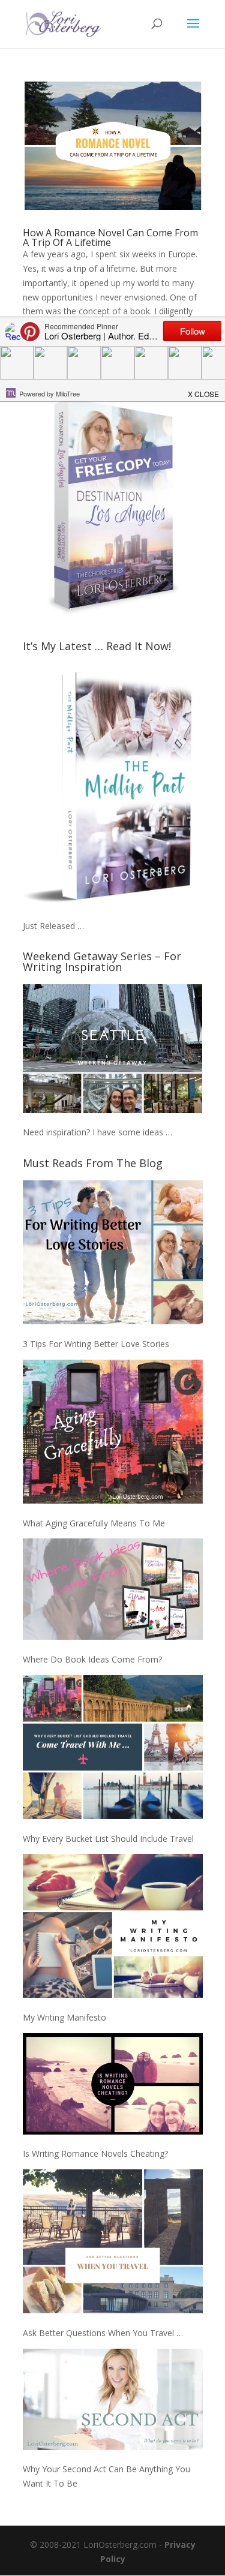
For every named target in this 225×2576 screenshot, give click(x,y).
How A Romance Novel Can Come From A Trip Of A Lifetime (110, 238)
